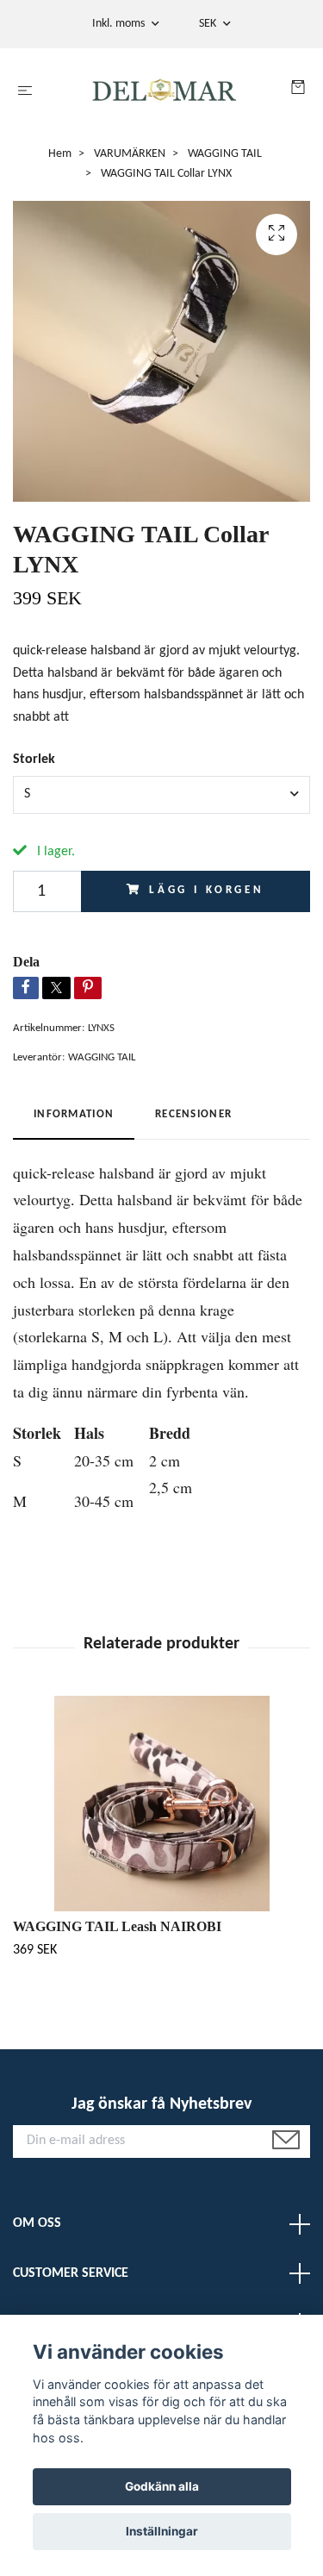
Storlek (34, 760)
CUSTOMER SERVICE (71, 2273)
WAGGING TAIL (225, 154)
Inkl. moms (120, 24)
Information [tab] (74, 1114)
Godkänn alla (162, 2486)
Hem (60, 154)
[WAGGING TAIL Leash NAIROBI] (161, 1804)
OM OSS (37, 2223)
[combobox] (161, 795)
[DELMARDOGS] (165, 91)
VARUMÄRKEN (130, 154)
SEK (209, 24)
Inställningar (162, 2531)
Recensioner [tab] (193, 1114)
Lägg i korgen (207, 890)
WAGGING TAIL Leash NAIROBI (117, 1926)
